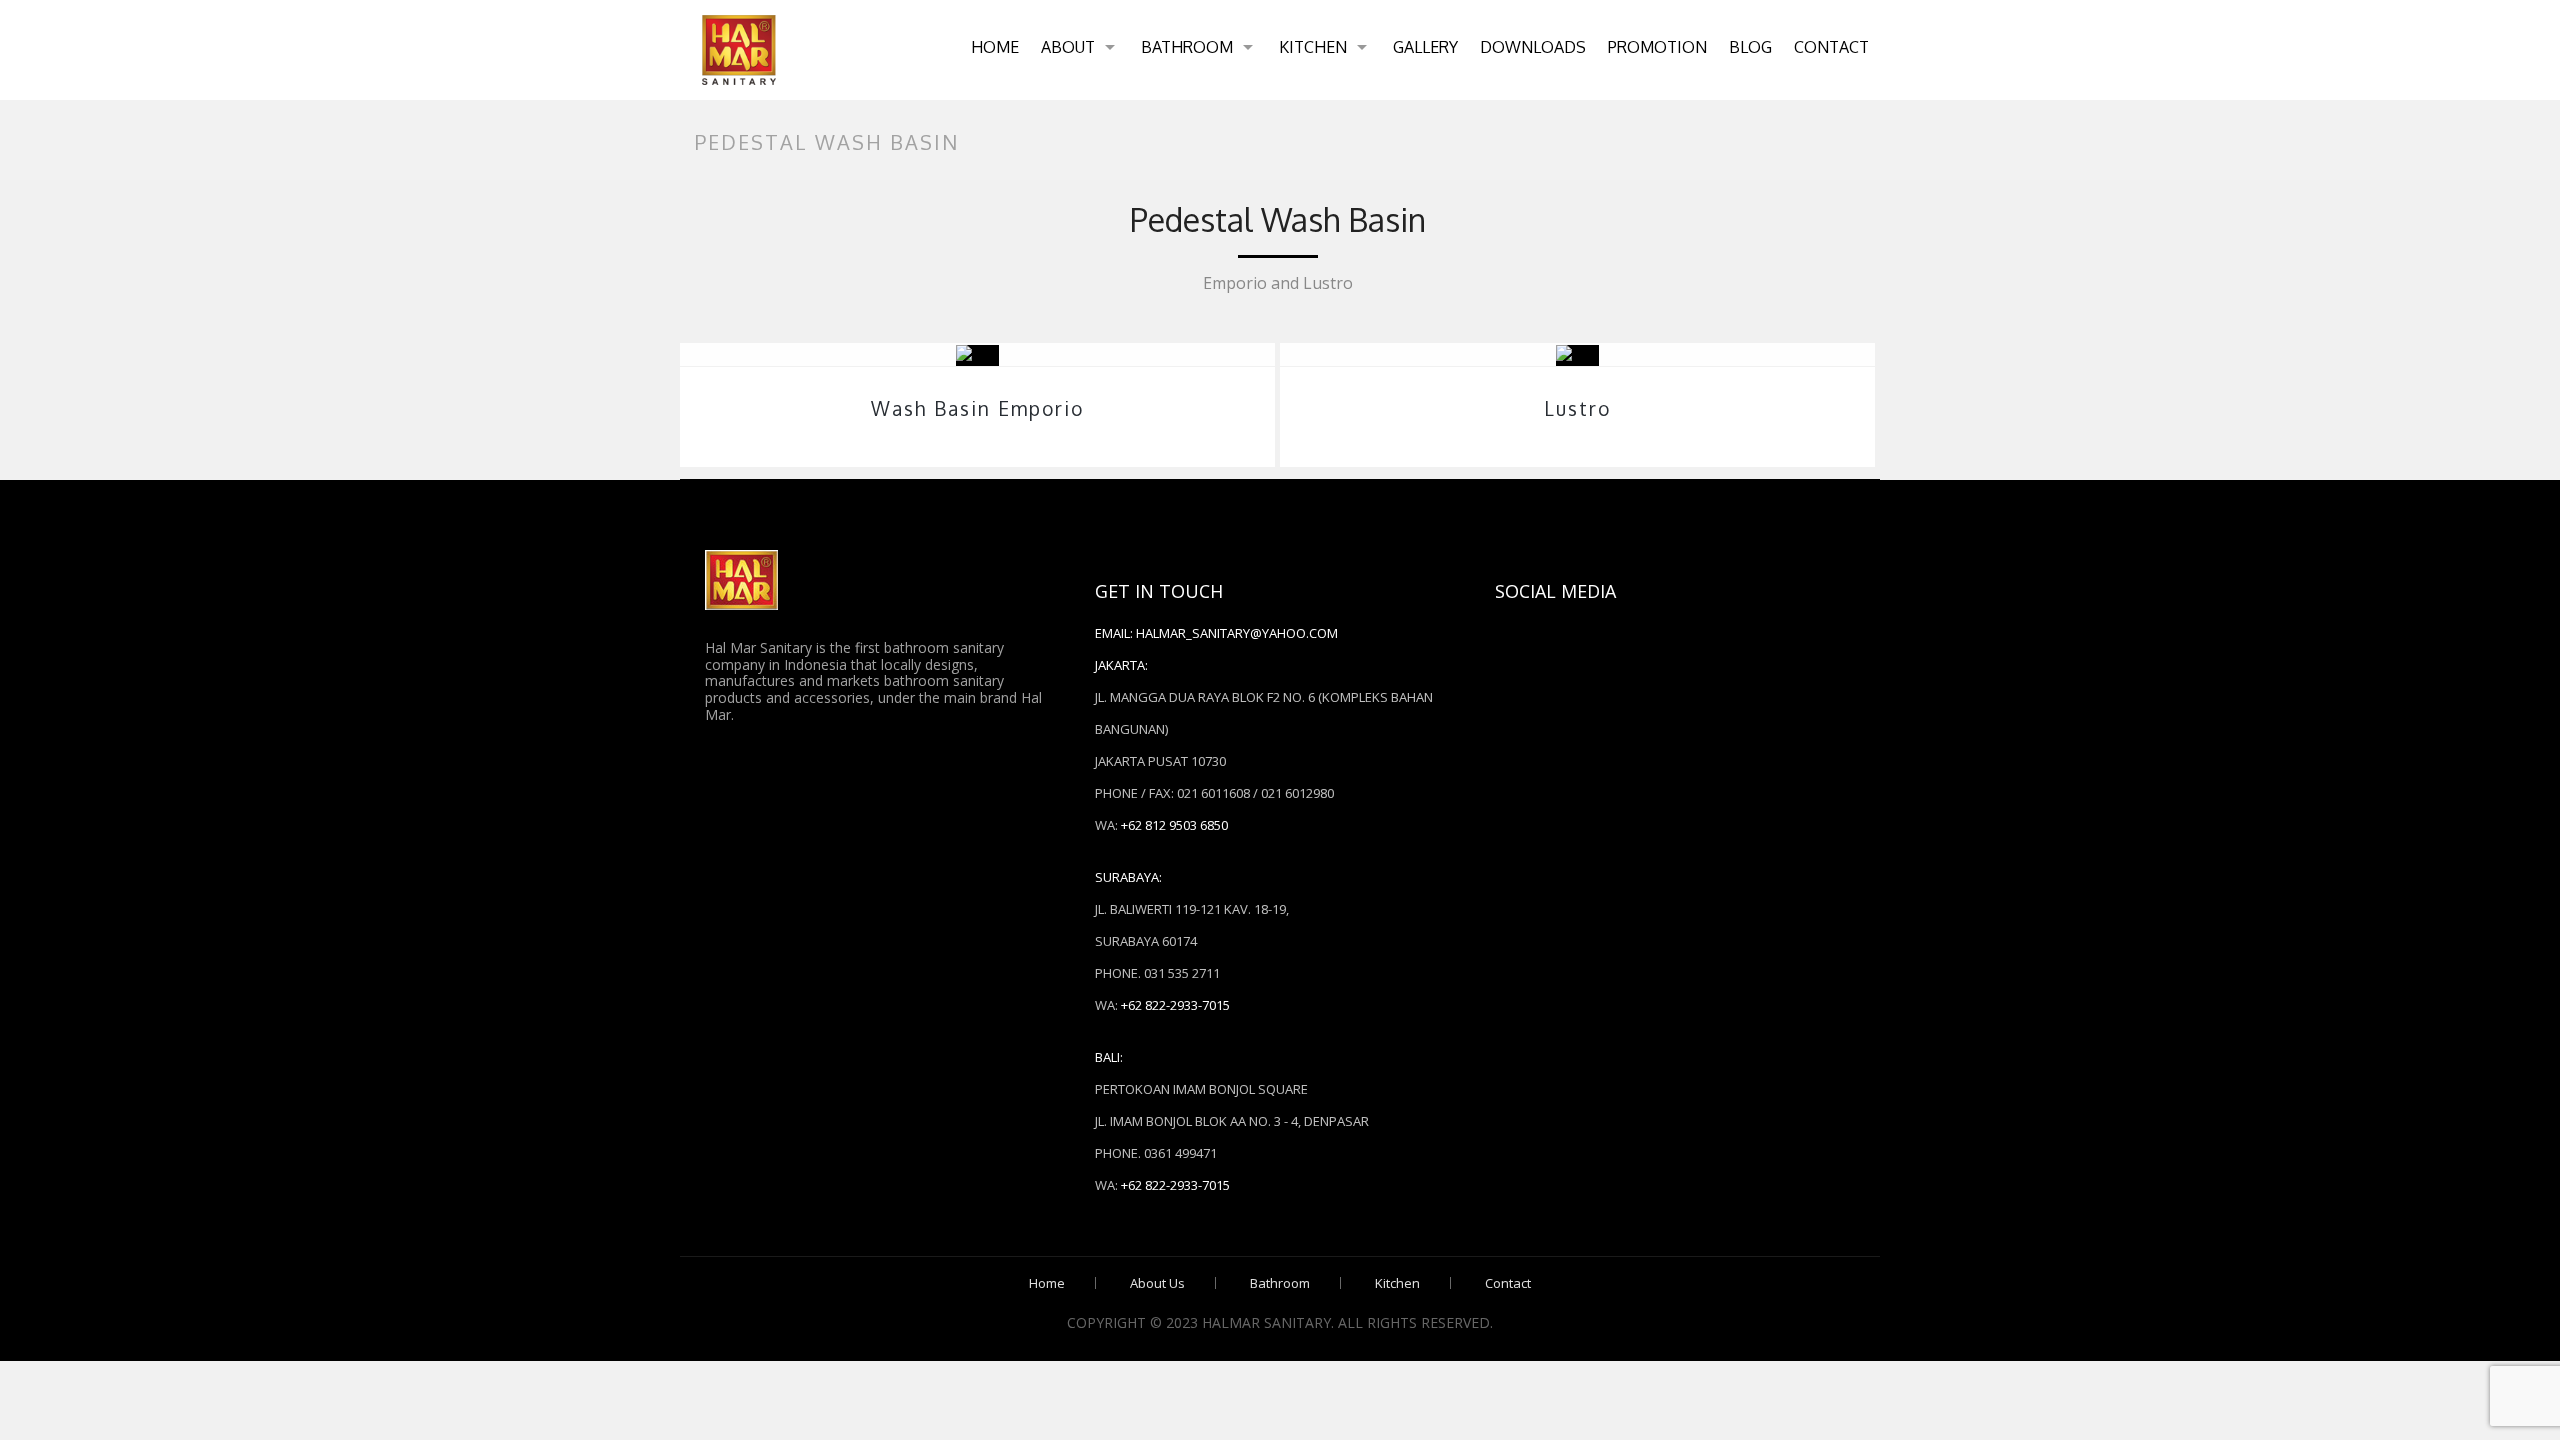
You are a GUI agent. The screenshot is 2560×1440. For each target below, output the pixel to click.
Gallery (1425, 47)
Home (995, 47)
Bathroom (1187, 47)
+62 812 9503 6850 (1174, 825)
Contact (1831, 47)
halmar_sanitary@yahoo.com (1237, 633)
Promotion (1657, 47)
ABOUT (1068, 47)
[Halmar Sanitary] (739, 50)
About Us (1157, 1283)
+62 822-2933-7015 (1175, 1005)
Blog (1750, 47)
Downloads (1533, 47)
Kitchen (1313, 47)
